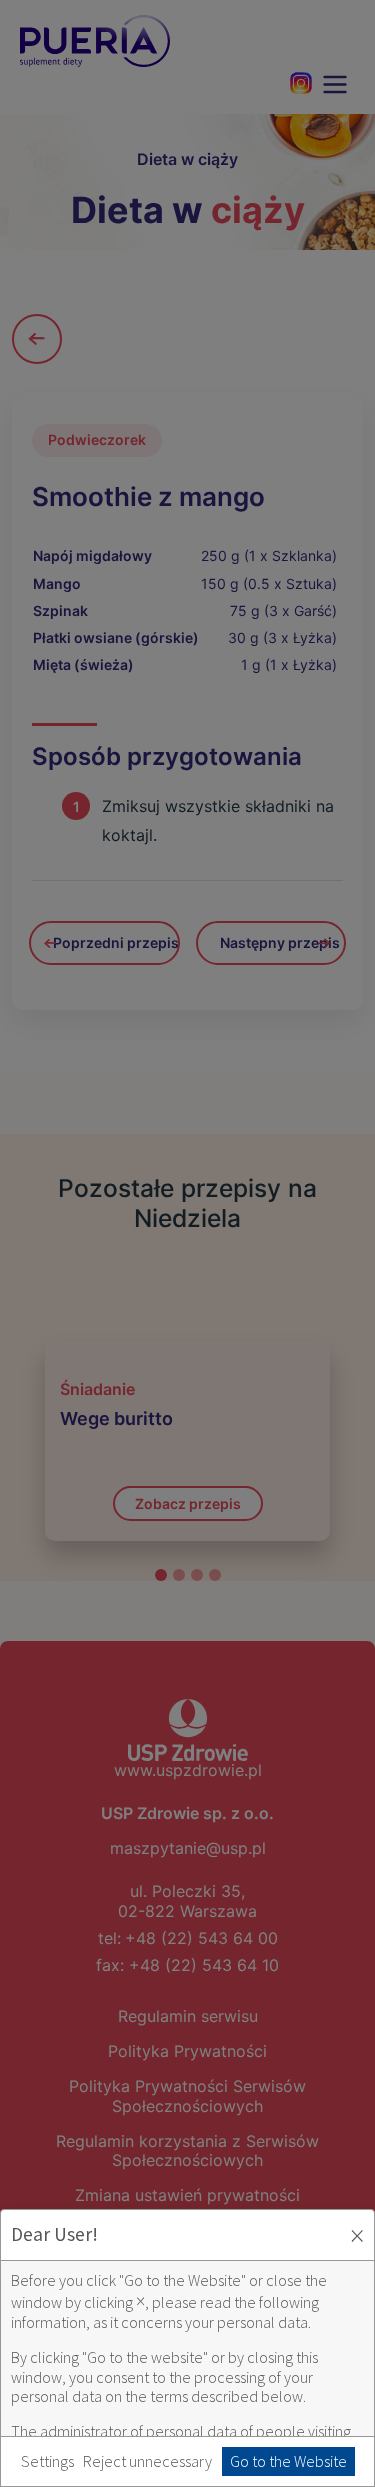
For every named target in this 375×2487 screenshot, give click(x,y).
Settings (47, 2461)
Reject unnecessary (147, 2461)
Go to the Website (288, 2461)
